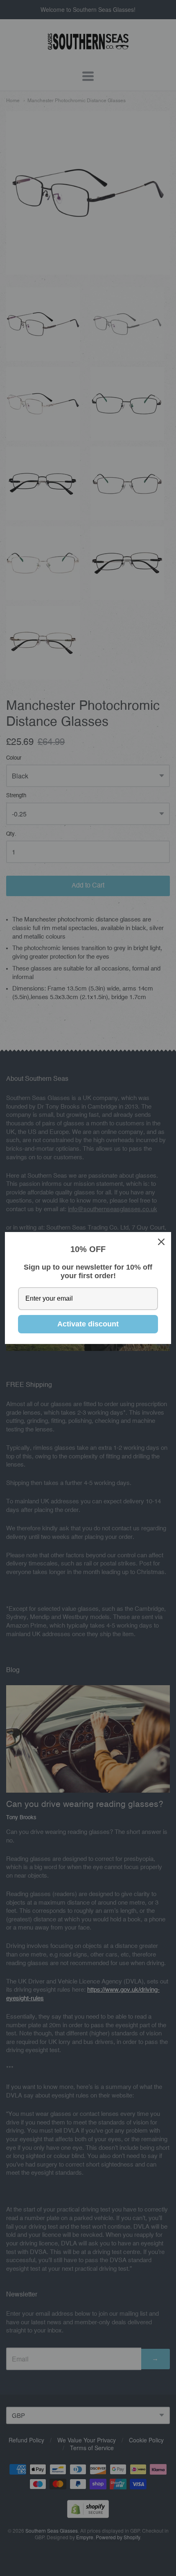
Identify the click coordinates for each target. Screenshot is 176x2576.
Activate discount (88, 1324)
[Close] (161, 1242)
